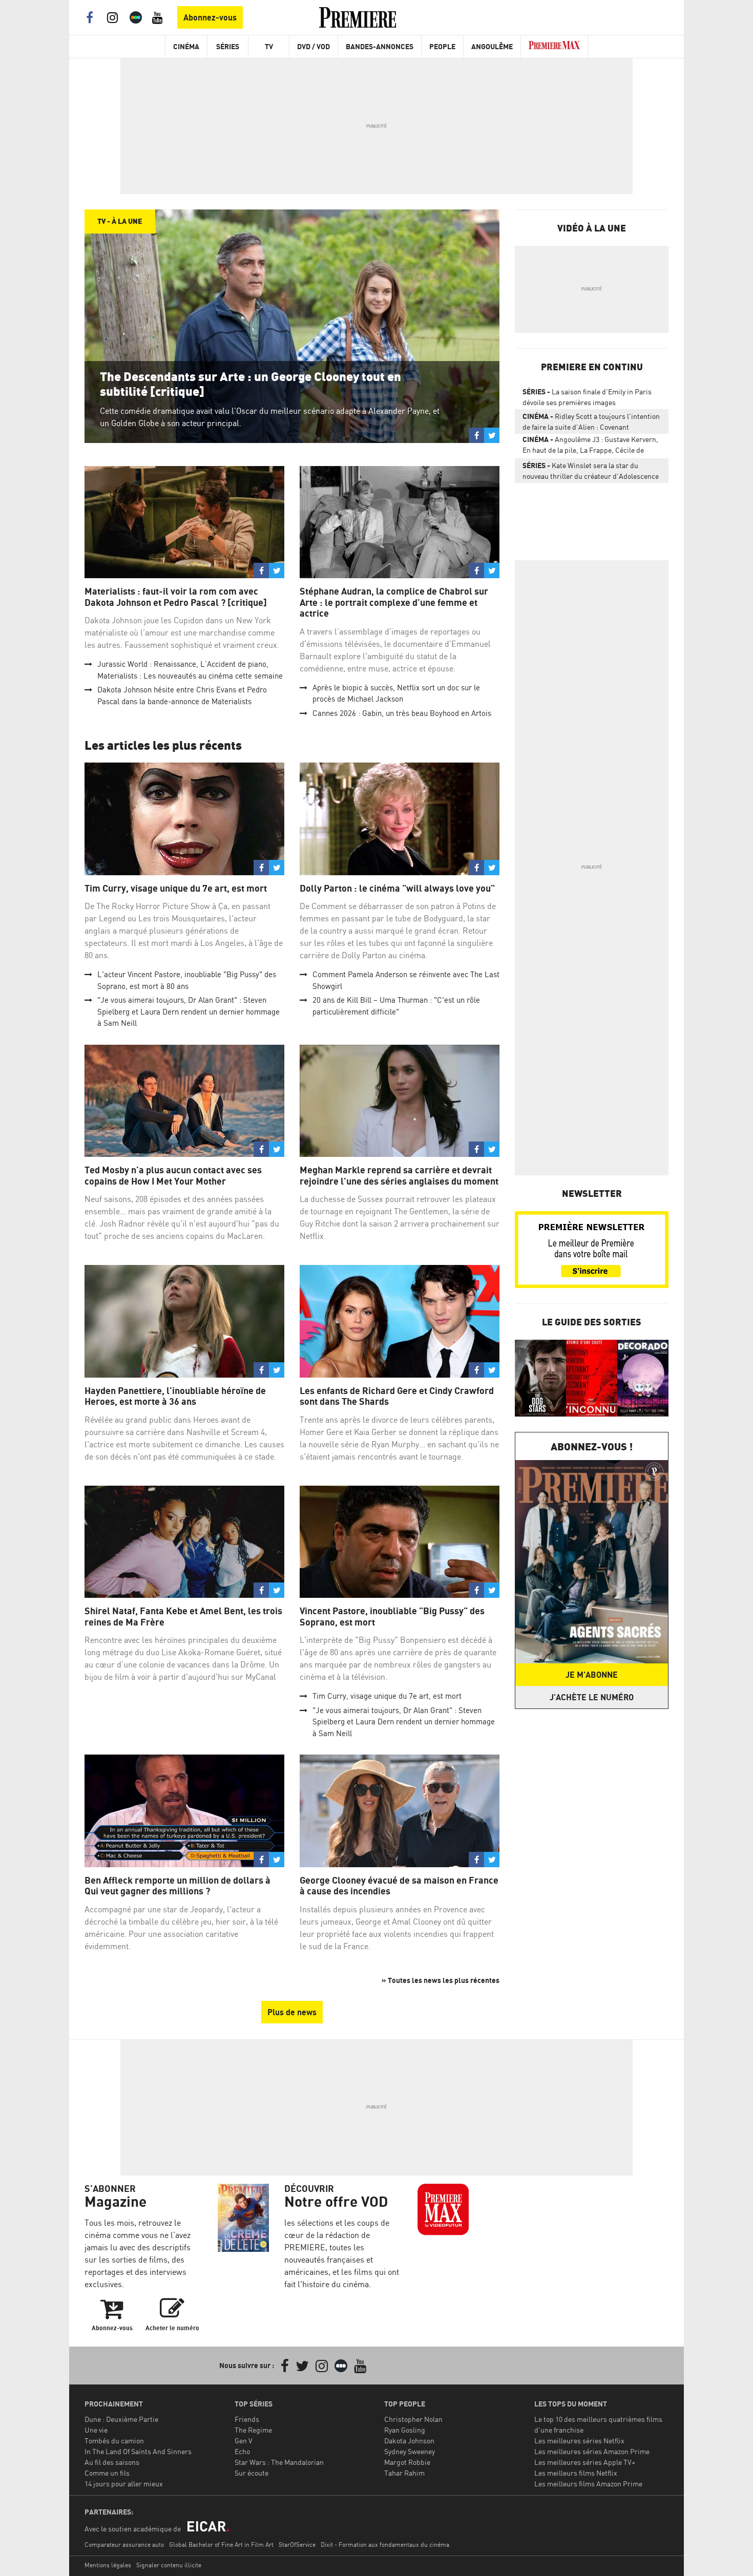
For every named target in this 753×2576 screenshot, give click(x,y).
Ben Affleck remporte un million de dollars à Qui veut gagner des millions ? (177, 1886)
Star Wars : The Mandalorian (279, 2462)
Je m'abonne (592, 1675)
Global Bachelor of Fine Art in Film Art (221, 2545)
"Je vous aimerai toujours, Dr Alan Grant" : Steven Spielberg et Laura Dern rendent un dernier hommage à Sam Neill (189, 1011)
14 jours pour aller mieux (124, 2484)
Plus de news (292, 2012)
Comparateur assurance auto (124, 2545)
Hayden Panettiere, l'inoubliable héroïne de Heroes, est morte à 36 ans (175, 1396)
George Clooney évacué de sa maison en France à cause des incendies (399, 1886)
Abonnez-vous (210, 17)
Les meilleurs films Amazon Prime (588, 2484)
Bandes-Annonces (380, 46)
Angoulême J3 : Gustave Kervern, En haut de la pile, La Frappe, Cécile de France (590, 447)
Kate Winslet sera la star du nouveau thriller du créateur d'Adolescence (591, 471)
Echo (242, 2451)
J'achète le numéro (592, 1697)
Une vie (96, 2430)
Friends (247, 2419)
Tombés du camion (114, 2441)
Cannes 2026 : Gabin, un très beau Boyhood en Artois (402, 713)
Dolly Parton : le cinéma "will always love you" (397, 888)
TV (269, 46)
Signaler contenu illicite (169, 2565)
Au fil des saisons (112, 2462)
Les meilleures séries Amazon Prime (592, 2451)
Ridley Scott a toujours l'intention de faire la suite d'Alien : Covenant (591, 421)
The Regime (253, 2430)
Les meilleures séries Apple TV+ (585, 2462)
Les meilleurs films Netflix (576, 2473)
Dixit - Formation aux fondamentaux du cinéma (385, 2545)
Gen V (244, 2441)
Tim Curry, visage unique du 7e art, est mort (176, 888)
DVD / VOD (313, 46)
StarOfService (297, 2545)
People (442, 46)
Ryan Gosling (405, 2430)
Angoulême (492, 46)
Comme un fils (107, 2473)
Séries (228, 46)
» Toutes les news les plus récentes (441, 1980)
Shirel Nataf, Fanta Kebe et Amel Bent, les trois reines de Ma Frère (183, 1617)
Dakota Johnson (409, 2441)
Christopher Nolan (413, 2419)
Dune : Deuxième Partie (121, 2419)
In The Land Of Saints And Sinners (138, 2451)
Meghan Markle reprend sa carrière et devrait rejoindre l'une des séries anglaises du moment (399, 1176)
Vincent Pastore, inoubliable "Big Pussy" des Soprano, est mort (392, 1617)
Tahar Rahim (404, 2473)
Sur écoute (252, 2473)
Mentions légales (108, 2565)
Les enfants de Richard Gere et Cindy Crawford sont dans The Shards (397, 1396)
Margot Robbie (407, 2462)
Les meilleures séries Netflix (579, 2441)
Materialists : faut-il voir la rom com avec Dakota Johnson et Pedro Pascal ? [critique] (176, 597)
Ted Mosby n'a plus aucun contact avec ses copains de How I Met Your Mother (173, 1176)
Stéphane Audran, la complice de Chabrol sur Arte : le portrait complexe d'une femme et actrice (394, 602)
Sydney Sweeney (410, 2451)
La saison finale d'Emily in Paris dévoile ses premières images (587, 397)
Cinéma (186, 46)
